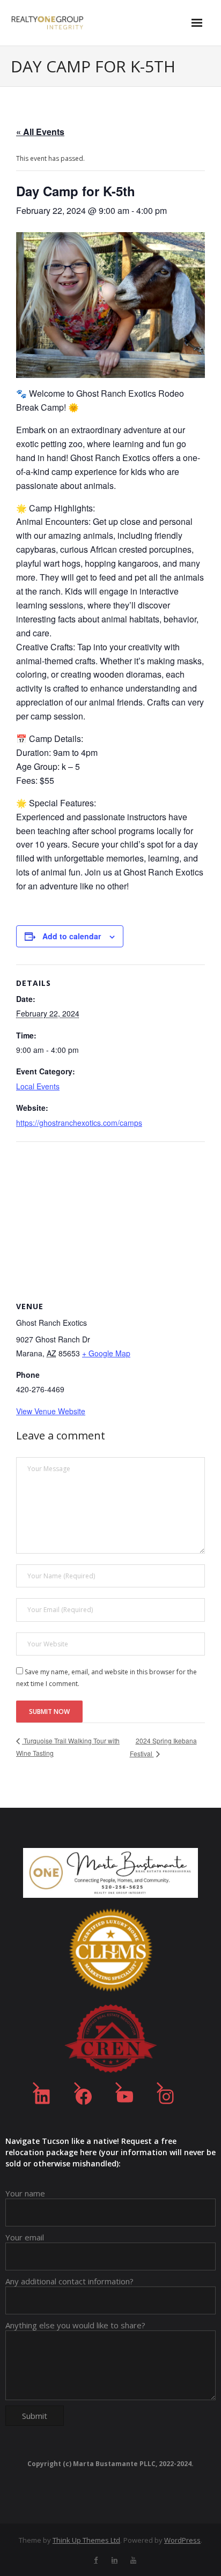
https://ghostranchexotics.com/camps (79, 1123)
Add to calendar (72, 936)
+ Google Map (106, 1353)
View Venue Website (51, 1411)
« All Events (40, 132)
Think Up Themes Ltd (86, 2540)
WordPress (182, 2540)
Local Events (38, 1086)
